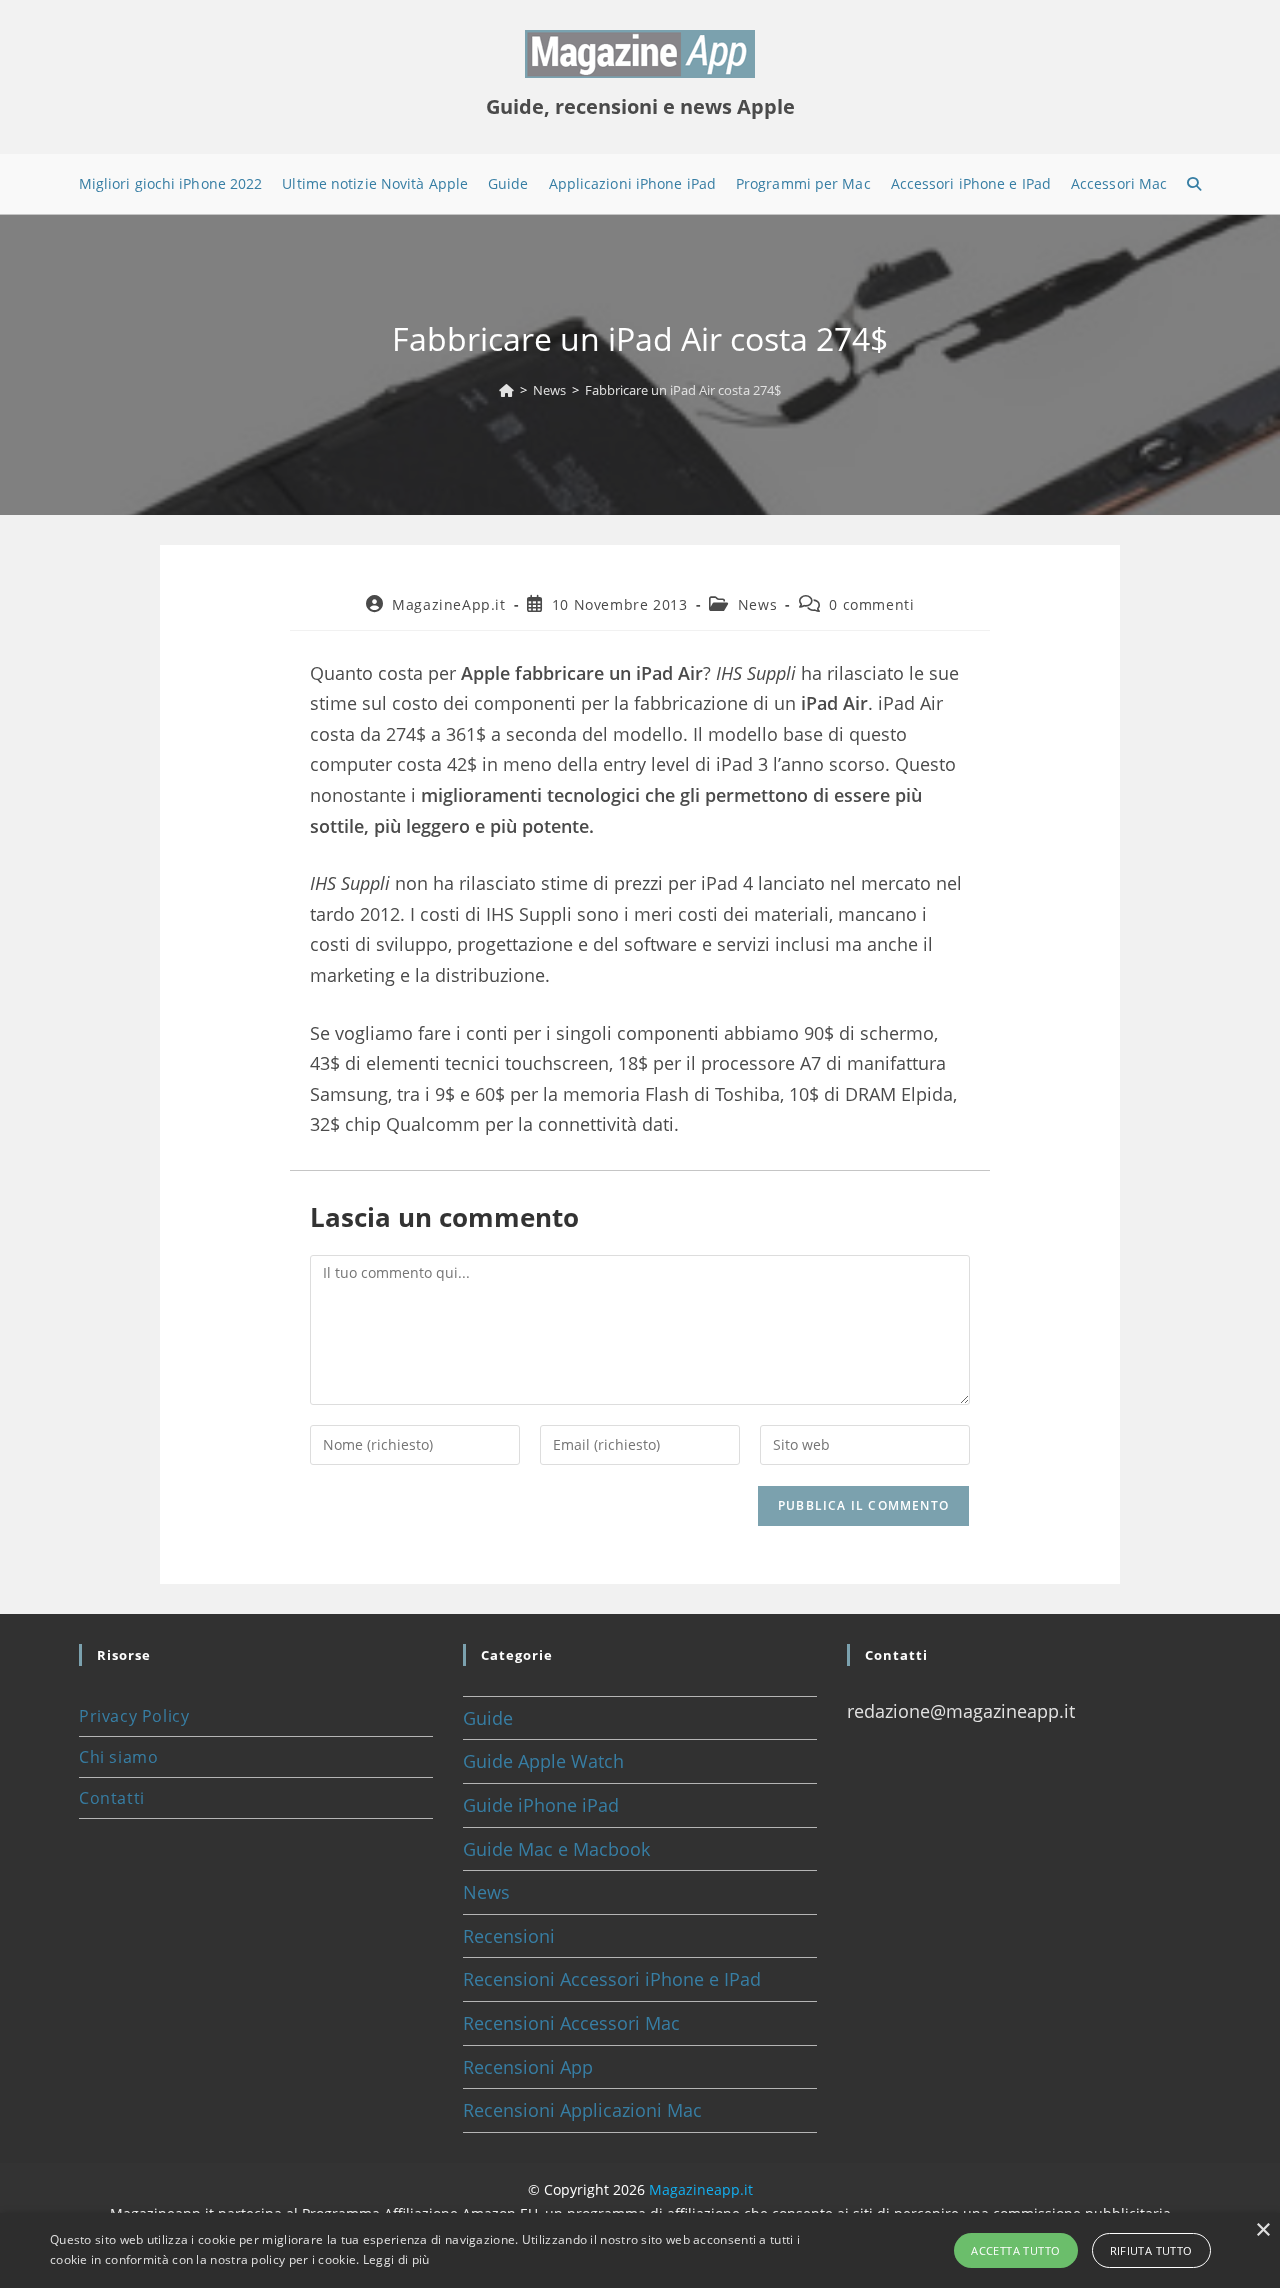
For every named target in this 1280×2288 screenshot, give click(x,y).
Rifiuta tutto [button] (1151, 2250)
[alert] (640, 2250)
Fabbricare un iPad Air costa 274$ (683, 390)
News (757, 604)
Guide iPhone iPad (541, 1805)
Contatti (112, 1798)
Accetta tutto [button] (1015, 2250)
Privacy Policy (134, 1716)
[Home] (506, 390)
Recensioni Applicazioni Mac (582, 2110)
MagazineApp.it (448, 604)
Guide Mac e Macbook (556, 1849)
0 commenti (871, 604)
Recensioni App (528, 2067)
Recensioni (509, 1936)
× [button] (1262, 2230)
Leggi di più (396, 2259)
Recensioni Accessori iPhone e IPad (612, 1979)
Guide (488, 1718)
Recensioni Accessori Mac (571, 2023)
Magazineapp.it (701, 2189)
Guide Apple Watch (543, 1761)
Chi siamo (118, 1757)
